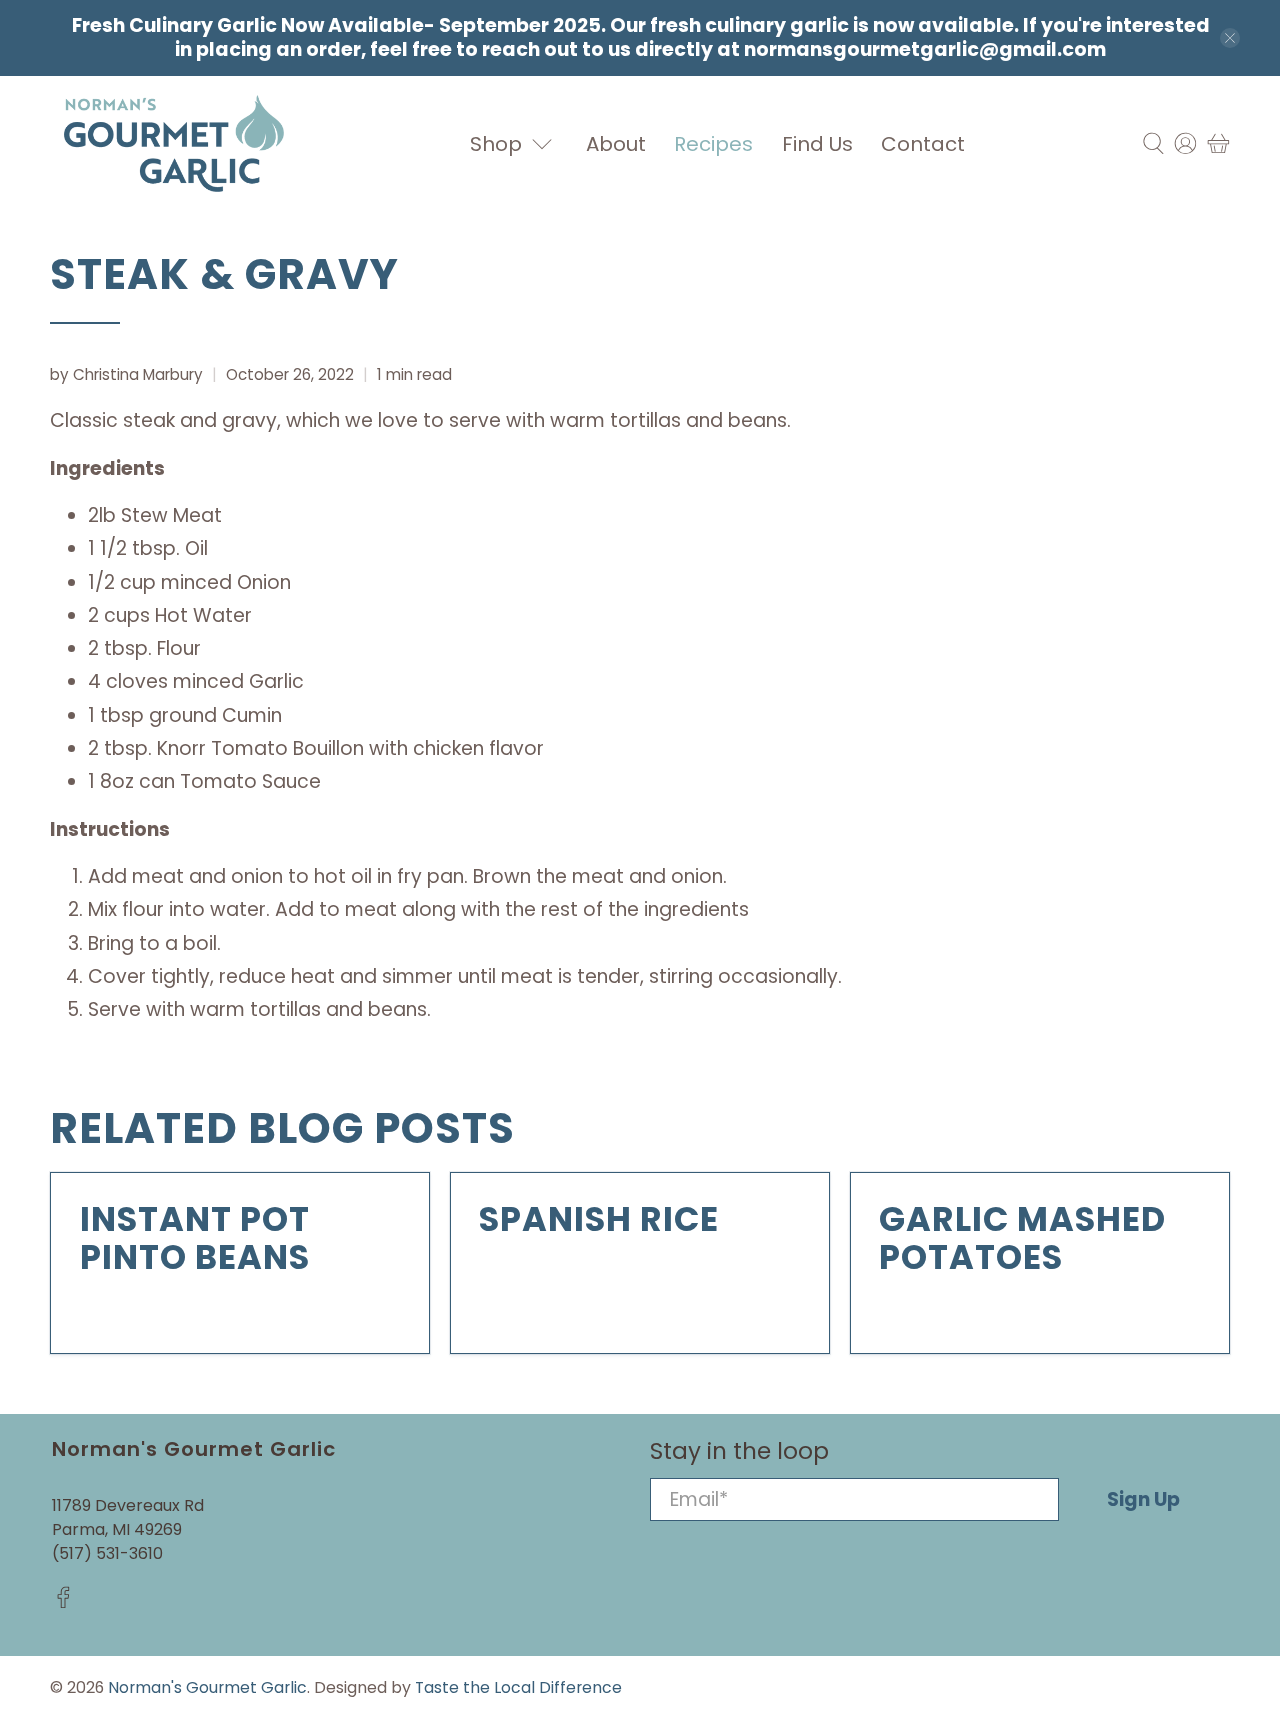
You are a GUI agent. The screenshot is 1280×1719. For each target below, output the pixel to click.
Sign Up (1143, 1499)
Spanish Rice (599, 1219)
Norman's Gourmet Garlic (207, 1687)
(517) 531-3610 (107, 1553)
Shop (496, 144)
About (616, 144)
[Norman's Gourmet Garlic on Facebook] (63, 1603)
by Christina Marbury (126, 374)
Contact (923, 144)
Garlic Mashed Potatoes (1022, 1238)
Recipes (713, 144)
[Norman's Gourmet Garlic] (174, 143)
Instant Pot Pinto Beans (195, 1238)
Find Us (817, 144)
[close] (1230, 38)
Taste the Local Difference (518, 1687)
